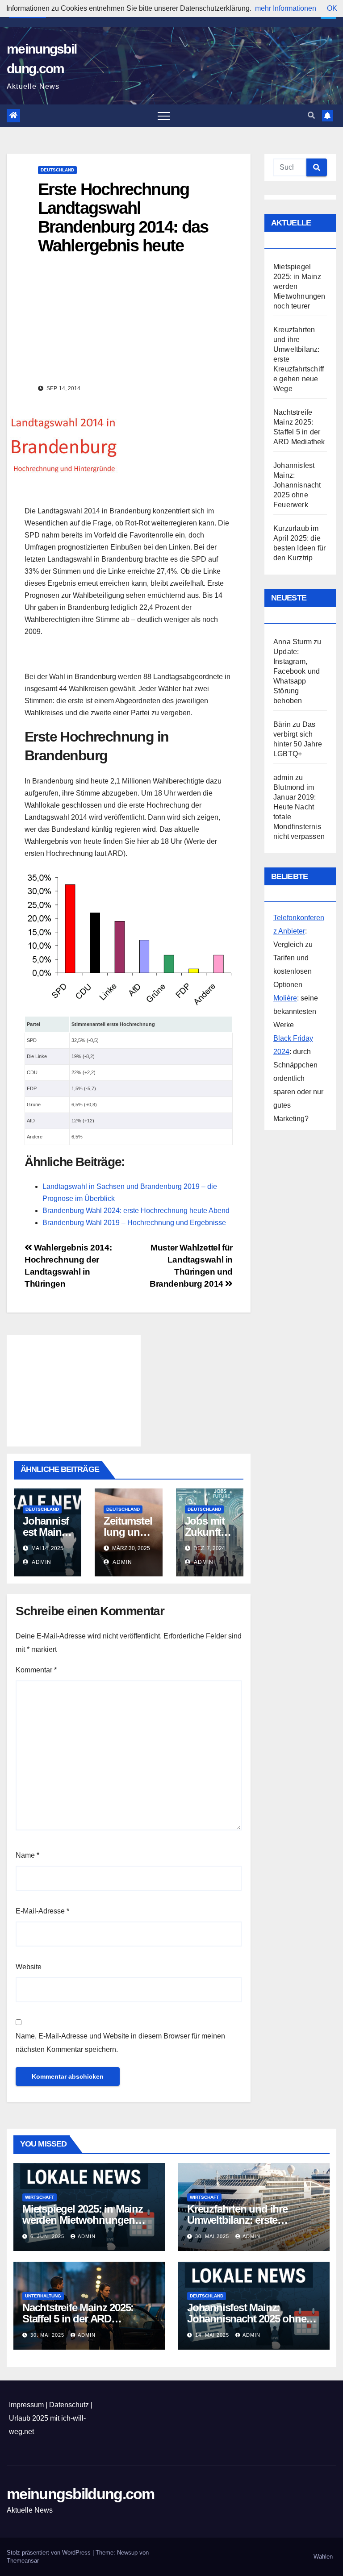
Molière (285, 998)
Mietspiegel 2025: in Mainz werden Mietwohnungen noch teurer (83, 2220)
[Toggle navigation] (164, 116)
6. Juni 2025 (48, 2236)
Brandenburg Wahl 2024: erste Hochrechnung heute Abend (136, 1211)
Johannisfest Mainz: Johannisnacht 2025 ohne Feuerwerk (297, 485)
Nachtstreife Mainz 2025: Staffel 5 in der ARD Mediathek (78, 2319)
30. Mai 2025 (213, 2236)
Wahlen (323, 2557)
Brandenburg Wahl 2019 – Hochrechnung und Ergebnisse (134, 1223)
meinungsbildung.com (81, 2494)
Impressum (26, 2405)
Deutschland (57, 170)
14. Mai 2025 (213, 2335)
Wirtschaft (40, 2197)
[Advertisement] (129, 655)
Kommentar (36, 1670)
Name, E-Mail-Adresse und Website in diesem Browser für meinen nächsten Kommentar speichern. (120, 2043)
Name (27, 1855)
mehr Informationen (286, 8)
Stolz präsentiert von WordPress (50, 2553)
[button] (311, 115)
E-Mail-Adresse (42, 1911)
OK (332, 8)
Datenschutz (69, 2405)
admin (41, 1562)
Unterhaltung (43, 2296)
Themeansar (23, 2561)
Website (29, 1967)
